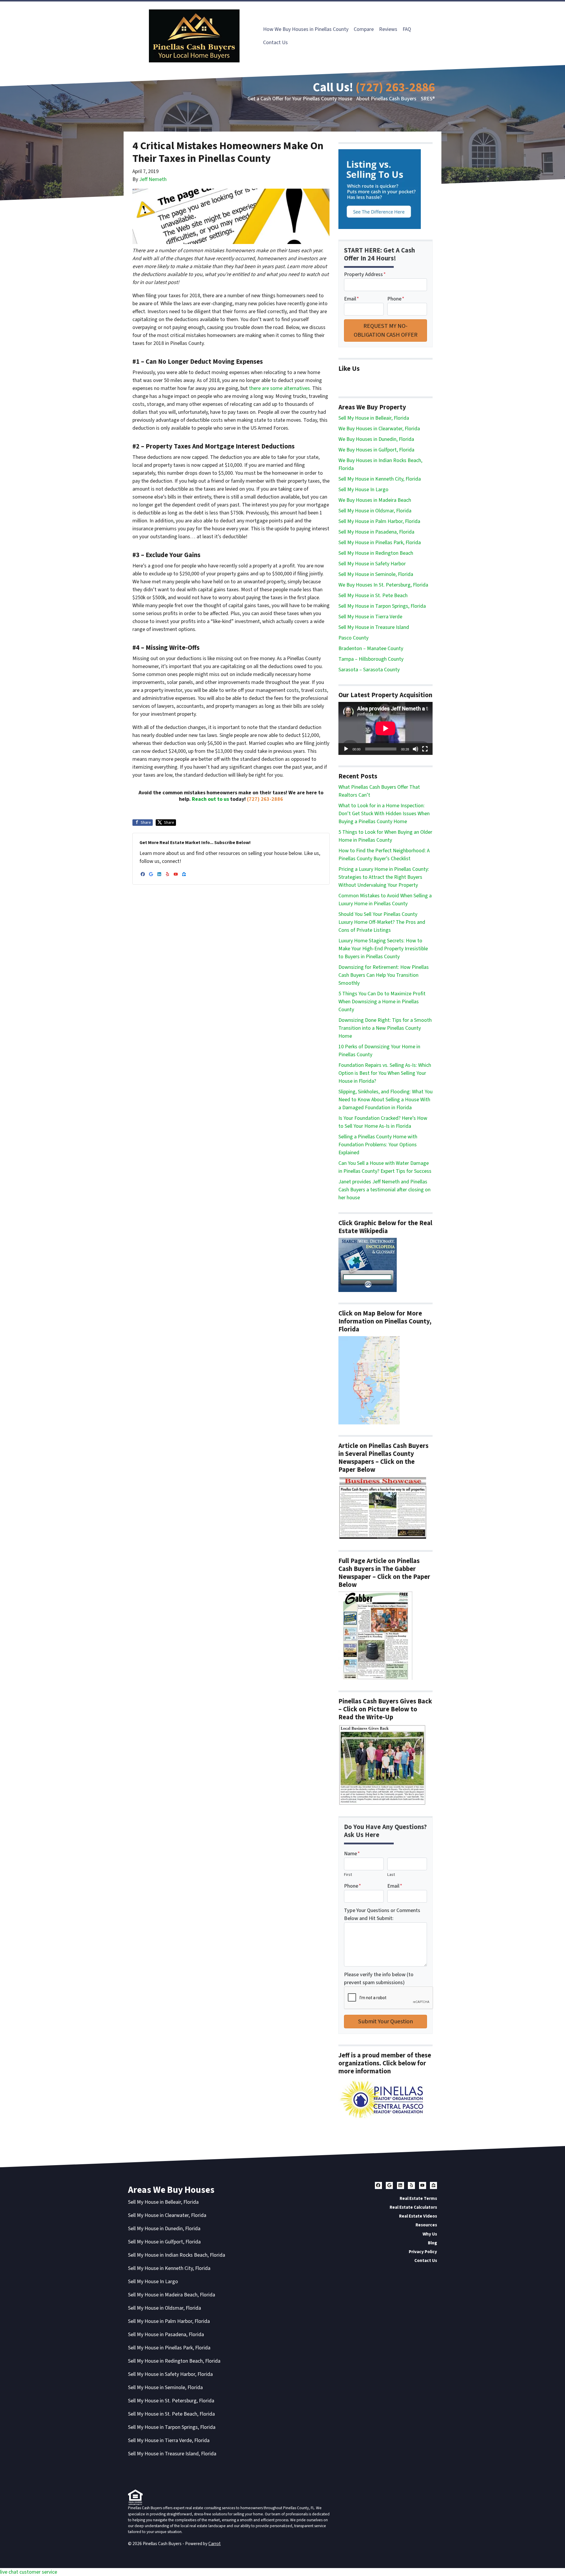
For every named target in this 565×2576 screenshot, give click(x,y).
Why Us (430, 2234)
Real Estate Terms (418, 2198)
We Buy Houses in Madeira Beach (375, 500)
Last (391, 1875)
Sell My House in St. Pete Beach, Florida (171, 2414)
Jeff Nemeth (153, 179)
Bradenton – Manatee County (371, 648)
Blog (432, 2243)
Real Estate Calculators (413, 2207)
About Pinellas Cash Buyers (386, 99)
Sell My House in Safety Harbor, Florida (170, 2374)
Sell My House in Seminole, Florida (376, 574)
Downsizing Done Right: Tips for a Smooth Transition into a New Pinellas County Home (385, 1028)
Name (352, 1854)
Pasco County (353, 638)
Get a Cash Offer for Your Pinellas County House (300, 99)
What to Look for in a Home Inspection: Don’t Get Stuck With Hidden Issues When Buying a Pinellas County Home (384, 814)
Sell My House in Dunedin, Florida (164, 2229)
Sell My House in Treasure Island (374, 627)
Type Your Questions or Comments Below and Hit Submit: (382, 1914)
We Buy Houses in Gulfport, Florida (376, 450)
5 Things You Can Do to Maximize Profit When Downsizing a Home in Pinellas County (382, 1002)
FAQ (407, 29)
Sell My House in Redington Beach (376, 553)
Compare (364, 29)
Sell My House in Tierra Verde (370, 617)
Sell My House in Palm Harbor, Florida (379, 521)
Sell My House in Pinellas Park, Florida (380, 543)
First (348, 1875)
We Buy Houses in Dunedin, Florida (376, 439)
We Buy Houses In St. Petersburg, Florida (383, 585)
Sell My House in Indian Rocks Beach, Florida (177, 2255)
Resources (426, 2225)
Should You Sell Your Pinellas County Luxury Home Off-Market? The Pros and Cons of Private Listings (382, 922)
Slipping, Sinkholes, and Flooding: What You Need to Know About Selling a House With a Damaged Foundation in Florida (385, 1100)
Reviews (388, 29)
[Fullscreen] (425, 749)
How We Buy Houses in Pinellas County (306, 29)
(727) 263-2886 (395, 88)
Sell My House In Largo (363, 490)
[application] (385, 728)
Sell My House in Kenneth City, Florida (380, 479)
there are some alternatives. (280, 388)
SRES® (428, 99)
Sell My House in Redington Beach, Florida (174, 2361)
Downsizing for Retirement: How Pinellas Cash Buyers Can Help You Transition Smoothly (384, 975)
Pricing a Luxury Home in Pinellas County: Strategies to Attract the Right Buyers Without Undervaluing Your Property (384, 877)
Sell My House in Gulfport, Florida (164, 2242)
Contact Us (275, 43)
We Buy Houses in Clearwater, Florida (379, 429)
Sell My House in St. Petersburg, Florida (171, 2401)
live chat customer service (29, 2572)
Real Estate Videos (418, 2216)
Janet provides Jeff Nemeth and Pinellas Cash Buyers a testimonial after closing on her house (384, 1190)
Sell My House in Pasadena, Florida (376, 532)
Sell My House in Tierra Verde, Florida (169, 2440)
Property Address (365, 274)
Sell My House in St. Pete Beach (373, 596)
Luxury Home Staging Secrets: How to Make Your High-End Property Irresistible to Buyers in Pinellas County (383, 949)
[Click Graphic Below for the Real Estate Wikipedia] (368, 1265)
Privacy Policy (423, 2252)
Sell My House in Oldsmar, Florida (375, 511)
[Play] (346, 749)
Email (352, 299)
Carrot (215, 2544)
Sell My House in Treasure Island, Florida (172, 2454)
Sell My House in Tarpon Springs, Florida (382, 606)
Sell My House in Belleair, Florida (374, 418)
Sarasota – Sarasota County (369, 670)
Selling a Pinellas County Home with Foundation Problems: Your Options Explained (378, 1145)
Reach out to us (210, 799)
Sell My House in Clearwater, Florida (167, 2215)
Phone (396, 299)
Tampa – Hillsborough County (371, 659)
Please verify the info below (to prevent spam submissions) (379, 1979)
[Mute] (416, 749)
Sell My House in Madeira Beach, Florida (172, 2295)
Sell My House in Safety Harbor (372, 564)
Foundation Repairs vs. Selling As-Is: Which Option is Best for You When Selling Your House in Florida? (385, 1073)
